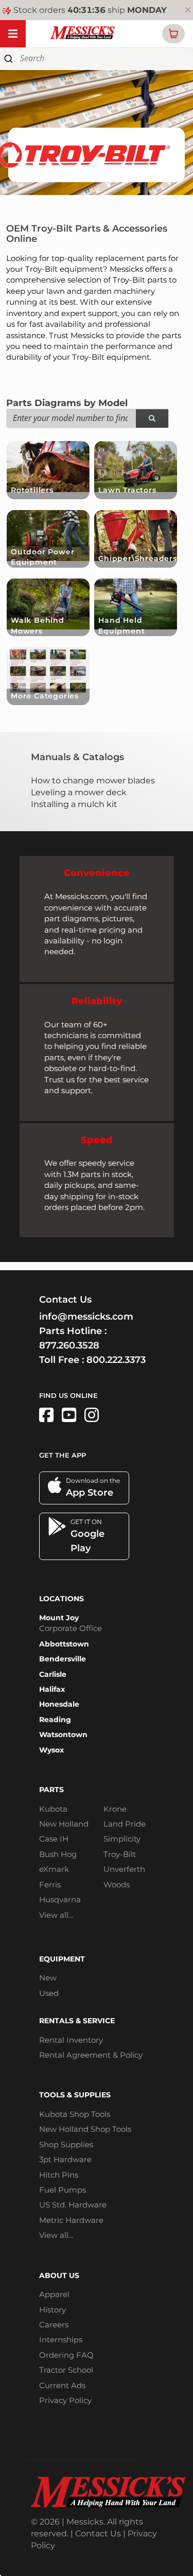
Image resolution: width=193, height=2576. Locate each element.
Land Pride (125, 1824)
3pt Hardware (65, 2159)
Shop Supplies (66, 2144)
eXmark (54, 1869)
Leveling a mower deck (79, 792)
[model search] (152, 419)
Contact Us (98, 2534)
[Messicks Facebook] (46, 1415)
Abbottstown (64, 1644)
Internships (61, 2340)
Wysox (51, 1750)
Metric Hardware (71, 2220)
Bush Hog (58, 1854)
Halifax (52, 1689)
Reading (55, 1720)
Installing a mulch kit (74, 804)
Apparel (54, 2294)
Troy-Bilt (120, 1854)
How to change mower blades (93, 781)
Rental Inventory (71, 2040)
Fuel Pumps (63, 2190)
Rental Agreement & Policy (91, 2055)
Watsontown (63, 1734)
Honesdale (59, 1704)
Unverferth (124, 1869)
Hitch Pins (59, 2175)
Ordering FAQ (66, 2355)
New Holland (64, 1824)
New (48, 1978)
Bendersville (63, 1659)
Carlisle (53, 1674)
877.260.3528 (69, 1345)
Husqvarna (60, 1899)
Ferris (50, 1885)
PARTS (51, 1790)
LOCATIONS (62, 1599)
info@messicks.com (86, 1317)
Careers (54, 2325)
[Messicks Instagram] (92, 1415)
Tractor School (66, 2370)
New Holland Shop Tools (85, 2129)
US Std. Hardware (73, 2205)
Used (49, 1993)
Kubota (53, 1809)
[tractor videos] (69, 1415)
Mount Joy (59, 1618)
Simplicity (122, 1839)
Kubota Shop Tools (75, 2114)
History (52, 2310)
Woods (117, 1885)
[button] (173, 34)
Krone (115, 1809)
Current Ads (62, 2385)
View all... (56, 1915)
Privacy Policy (65, 2400)
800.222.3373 (116, 1360)
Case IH (54, 1839)
